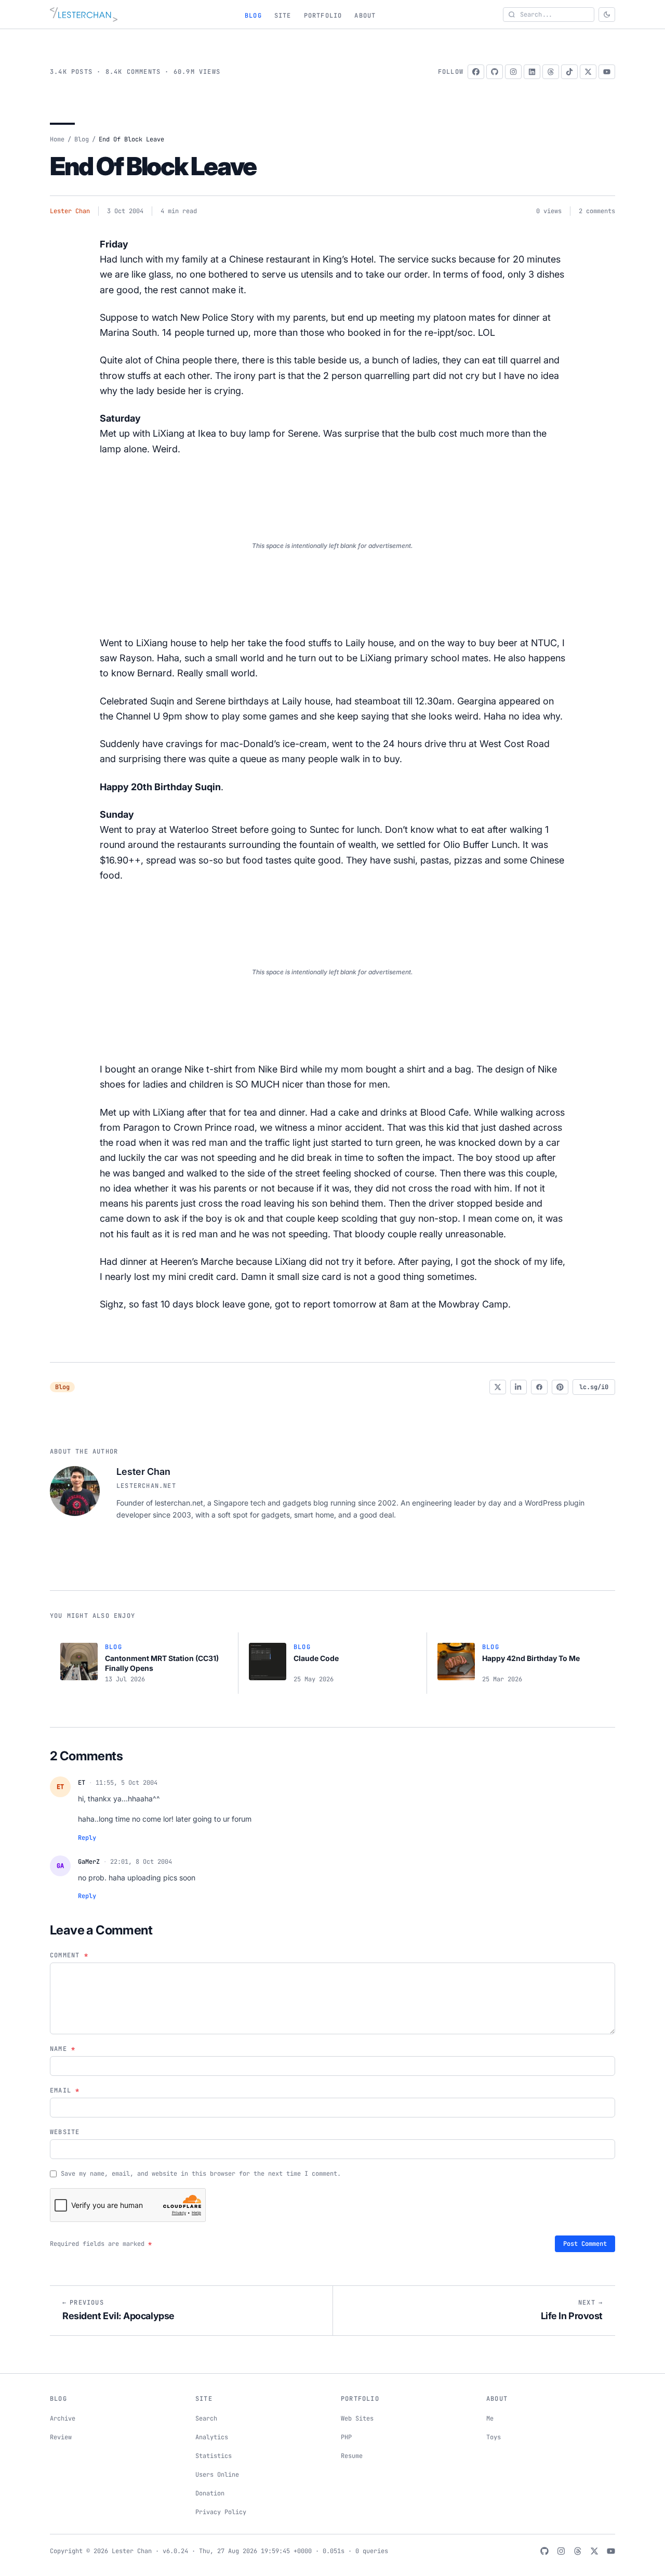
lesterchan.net (146, 1486)
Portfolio (323, 16)
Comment (69, 1955)
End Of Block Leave (153, 166)
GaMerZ (89, 1862)
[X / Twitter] (588, 72)
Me (490, 2418)
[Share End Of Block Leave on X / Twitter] (498, 1387)
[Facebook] (476, 72)
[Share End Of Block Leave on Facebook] (539, 1387)
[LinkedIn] (532, 72)
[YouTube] (607, 72)
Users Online (217, 2475)
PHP (346, 2437)
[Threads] (551, 72)
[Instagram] (513, 72)
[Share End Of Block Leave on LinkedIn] (518, 1387)
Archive (63, 2418)
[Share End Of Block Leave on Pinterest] (560, 1387)
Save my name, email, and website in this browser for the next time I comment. (201, 2174)
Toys (494, 2437)
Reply (87, 1838)
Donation (210, 2493)
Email (65, 2090)
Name (63, 2049)
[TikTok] (569, 72)
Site (283, 16)
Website (65, 2132)
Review (61, 2437)
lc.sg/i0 (594, 1387)
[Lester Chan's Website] (84, 15)
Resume (352, 2456)
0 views (549, 211)
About (365, 16)
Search (206, 2418)
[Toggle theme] (607, 15)
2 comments (597, 211)
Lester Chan (70, 211)
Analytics (212, 2437)
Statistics (214, 2456)
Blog (253, 16)
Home (57, 139)
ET (82, 1783)
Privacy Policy (221, 2512)
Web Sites (357, 2418)
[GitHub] (495, 72)
